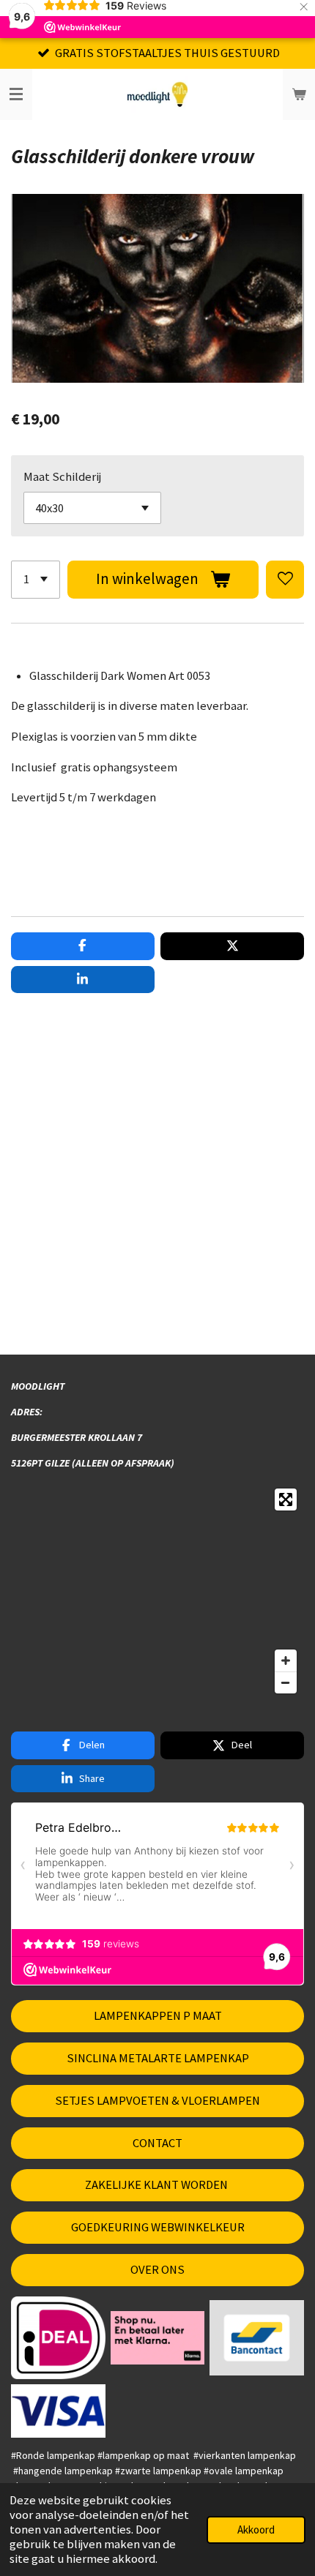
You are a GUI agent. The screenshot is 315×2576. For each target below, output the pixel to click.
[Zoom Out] (286, 1682)
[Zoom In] (286, 1660)
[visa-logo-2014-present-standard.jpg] (59, 2411)
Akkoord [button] (256, 2530)
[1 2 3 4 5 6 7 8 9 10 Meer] (36, 580)
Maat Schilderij (62, 477)
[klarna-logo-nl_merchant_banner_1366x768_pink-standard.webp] (157, 2338)
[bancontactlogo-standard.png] (257, 2338)
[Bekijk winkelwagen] (299, 94)
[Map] (157, 1591)
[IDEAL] (59, 2338)
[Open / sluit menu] (16, 94)
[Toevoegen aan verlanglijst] (285, 580)
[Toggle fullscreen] (286, 1499)
